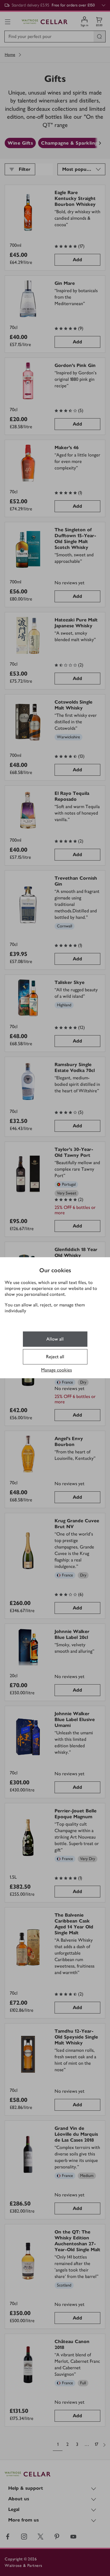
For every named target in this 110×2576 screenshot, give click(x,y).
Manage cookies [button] (56, 1370)
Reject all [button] (55, 1357)
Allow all (55, 1339)
